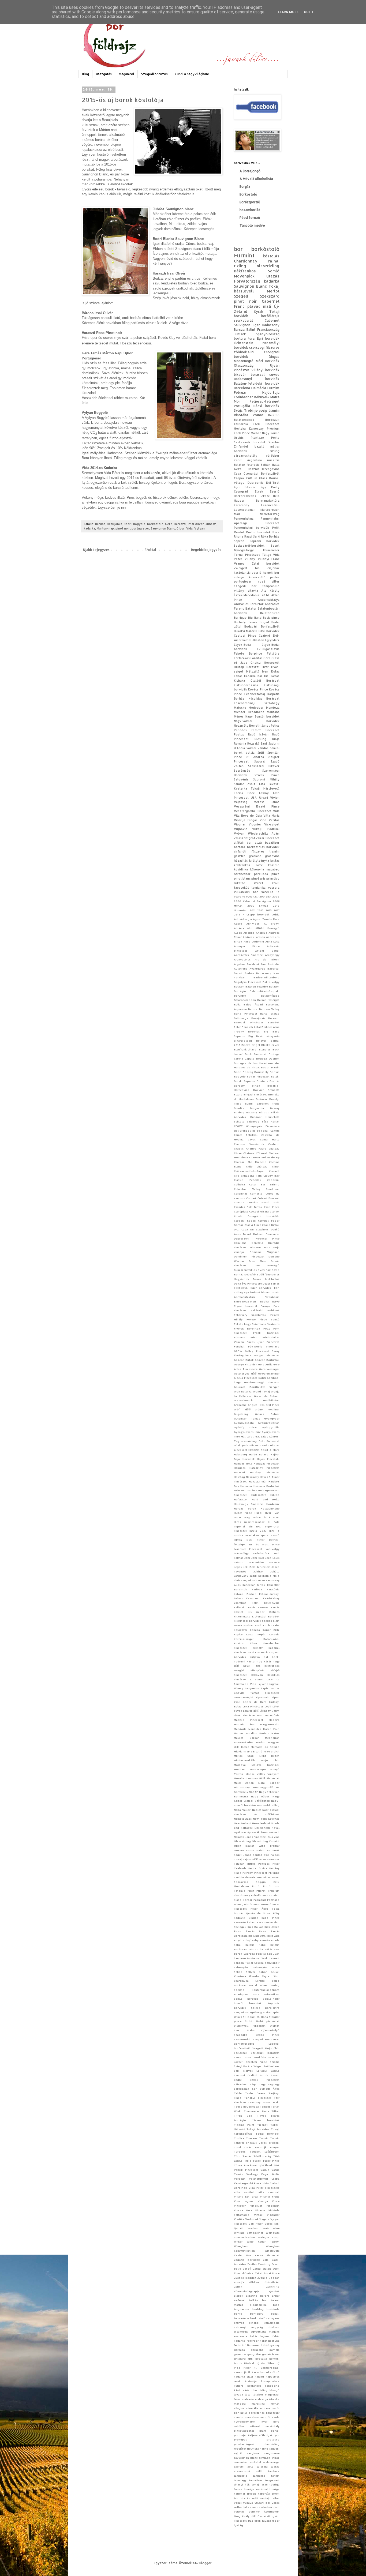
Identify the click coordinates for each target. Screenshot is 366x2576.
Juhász (211, 524)
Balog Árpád (253, 1004)
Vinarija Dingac (246, 820)
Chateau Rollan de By (264, 1157)
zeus (253, 2507)
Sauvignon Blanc (163, 528)
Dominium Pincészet (249, 1256)
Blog (85, 74)
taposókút (241, 888)
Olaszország (244, 365)
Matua (275, 1733)
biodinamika (258, 2305)
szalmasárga (271, 2462)
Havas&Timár (258, 1481)
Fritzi (254, 1337)
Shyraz (266, 1976)
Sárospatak (242, 2089)
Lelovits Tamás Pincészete (257, 1693)
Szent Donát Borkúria (250, 2057)
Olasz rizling (242, 1841)
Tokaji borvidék (258, 2129)
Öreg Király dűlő (245, 2516)
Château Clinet (268, 1166)
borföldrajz (270, 316)
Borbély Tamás (246, 622)
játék (247, 2372)
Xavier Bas (242, 2255)
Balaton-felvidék (246, 465)
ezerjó (257, 573)
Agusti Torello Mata (266, 919)
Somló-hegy (271, 1999)
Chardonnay (246, 261)
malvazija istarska (267, 2399)
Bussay (275, 1108)
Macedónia (272, 1715)
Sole (256, 1994)
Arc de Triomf (267, 959)
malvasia (248, 2399)
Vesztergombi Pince (248, 2183)
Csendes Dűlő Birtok (248, 1207)
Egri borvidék (268, 338)
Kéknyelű (262, 397)
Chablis (239, 1148)
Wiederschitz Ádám (264, 833)
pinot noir (123, 528)
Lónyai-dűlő (251, 1711)
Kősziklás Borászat (264, 699)
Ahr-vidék (253, 923)
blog (276, 2305)
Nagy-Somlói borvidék (257, 721)
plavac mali (259, 306)
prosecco (273, 2439)
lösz (248, 2394)
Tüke (248, 2161)
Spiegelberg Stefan (258, 2012)
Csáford (264, 636)
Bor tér (274, 1081)
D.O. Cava (241, 1229)
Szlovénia (241, 779)
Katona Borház (245, 1594)
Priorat (261, 1891)
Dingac (274, 357)
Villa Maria (271, 816)
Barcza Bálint (245, 330)
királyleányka (259, 861)
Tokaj (274, 286)
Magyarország (270, 1724)
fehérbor (253, 2341)
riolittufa (253, 2449)
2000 (276, 896)
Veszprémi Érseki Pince (257, 806)
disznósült (241, 2331)
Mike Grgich (272, 1751)
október (239, 2426)
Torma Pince (244, 793)
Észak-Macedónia (247, 595)
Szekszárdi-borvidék (249, 546)
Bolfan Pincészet (258, 1076)
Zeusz (257, 2269)
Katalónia (273, 1589)
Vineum (260, 2210)
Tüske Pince (271, 2161)
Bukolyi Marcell (245, 631)
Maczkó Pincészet (249, 1720)
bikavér (240, 375)
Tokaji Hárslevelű (265, 788)
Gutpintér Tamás (247, 1418)
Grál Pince (272, 1405)
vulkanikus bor (246, 892)
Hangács (240, 1468)
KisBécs (274, 1612)
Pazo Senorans (269, 1859)
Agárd (238, 923)
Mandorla (240, 1729)
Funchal (239, 1346)
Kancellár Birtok (254, 1585)
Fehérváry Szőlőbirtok (250, 1315)
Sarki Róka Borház (266, 536)
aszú (258, 843)
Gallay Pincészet (257, 1351)
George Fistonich (246, 1364)
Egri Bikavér (245, 487)
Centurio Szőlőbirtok (249, 1144)
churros (239, 2323)
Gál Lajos (247, 1436)
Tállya (267, 555)
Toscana (252, 2138)
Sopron (239, 541)
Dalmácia (259, 388)
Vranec (239, 564)
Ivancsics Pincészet (248, 1549)
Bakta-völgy (271, 982)
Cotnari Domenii (268, 1198)
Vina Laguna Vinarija (251, 2201)
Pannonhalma (244, 519)
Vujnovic (240, 829)
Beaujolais (115, 524)
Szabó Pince (268, 2035)
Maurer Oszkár (246, 1738)
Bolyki (275, 1076)
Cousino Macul (259, 1202)
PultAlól (256, 1895)
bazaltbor (272, 843)
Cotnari (251, 1198)
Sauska (259, 1963)
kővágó (274, 2390)
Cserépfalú (241, 1211)
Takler (238, 2093)
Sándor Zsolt (244, 784)
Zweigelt (241, 568)
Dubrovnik (255, 483)
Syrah (259, 312)
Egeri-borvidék (261, 1288)
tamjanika (240, 2476)
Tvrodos (240, 2151)
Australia (274, 964)
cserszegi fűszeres (264, 348)
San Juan (273, 1954)
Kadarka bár (253, 676)
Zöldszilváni (271, 2282)
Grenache (240, 1405)
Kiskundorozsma (246, 685)
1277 (256, 896)
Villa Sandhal (244, 2192)
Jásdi (253, 1576)
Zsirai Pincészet (268, 838)
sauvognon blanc (246, 2458)
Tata (262, 784)
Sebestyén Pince (266, 1967)
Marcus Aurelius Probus (251, 1733)
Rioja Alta (273, 1936)
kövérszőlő (257, 577)
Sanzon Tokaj (243, 1963)
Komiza (255, 1630)
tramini (274, 410)
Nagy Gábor (260, 1796)
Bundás (239, 1108)
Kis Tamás (272, 676)
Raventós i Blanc (245, 1922)
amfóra (264, 2296)
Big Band (255, 618)
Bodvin (275, 1072)
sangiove (253, 2453)
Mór (237, 401)
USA (254, 798)
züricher (254, 2511)
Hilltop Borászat (247, 667)
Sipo (276, 1976)
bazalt (259, 446)
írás (251, 2521)
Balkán (266, 465)
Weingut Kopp (269, 2237)
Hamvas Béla (243, 1463)
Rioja (276, 739)
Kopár (262, 1634)
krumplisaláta (270, 2381)
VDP (277, 2165)
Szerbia (274, 442)
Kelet (255, 1603)
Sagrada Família (255, 1954)
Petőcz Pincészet (265, 730)
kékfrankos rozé (248, 865)
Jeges (238, 1567)
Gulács (259, 1414)
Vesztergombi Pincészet (253, 811)
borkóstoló (265, 249)
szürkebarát (243, 320)
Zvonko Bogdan (245, 2278)
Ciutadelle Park (251, 1176)
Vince (276, 2201)
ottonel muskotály (265, 2426)
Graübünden (271, 1400)
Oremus (239, 1850)
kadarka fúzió (270, 2372)
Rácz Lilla (256, 1949)
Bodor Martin (270, 1067)
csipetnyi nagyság (248, 2327)
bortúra (240, 338)
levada (238, 2394)
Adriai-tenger (243, 919)
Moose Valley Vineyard (263, 1774)
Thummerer (271, 550)
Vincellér (240, 2206)
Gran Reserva (243, 1391)
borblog (258, 2309)
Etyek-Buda (242, 645)
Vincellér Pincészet (265, 2206)
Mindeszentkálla (245, 1760)
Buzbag (239, 1112)
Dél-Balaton (255, 640)
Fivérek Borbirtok (247, 1328)
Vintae (258, 2215)
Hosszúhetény (270, 1508)
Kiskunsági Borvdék (266, 1616)
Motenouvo (250, 1778)
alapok (239, 2296)
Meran (245, 1747)
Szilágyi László (268, 2071)
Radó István (258, 734)
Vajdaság (241, 802)
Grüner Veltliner (267, 1409)
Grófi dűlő (242, 1409)
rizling (275, 451)
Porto (275, 438)
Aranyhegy (272, 955)
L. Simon (257, 1679)
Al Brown (272, 923)
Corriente (256, 1193)
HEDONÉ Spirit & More (264, 1450)
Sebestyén (241, 1967)
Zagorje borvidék (247, 2260)
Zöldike (254, 2282)
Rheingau (240, 1927)
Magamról (126, 74)
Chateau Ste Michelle (250, 1162)
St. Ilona (262, 2017)
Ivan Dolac (271, 671)
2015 (269, 910)
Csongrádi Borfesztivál (262, 474)
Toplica (239, 2138)
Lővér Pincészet (245, 1715)
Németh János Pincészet (250, 1837)
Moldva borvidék (266, 1765)
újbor (181, 528)
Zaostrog (264, 2264)
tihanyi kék (242, 2484)
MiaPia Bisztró (253, 1751)
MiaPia (238, 1751)
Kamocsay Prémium (264, 429)
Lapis (265, 1688)
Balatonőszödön (245, 1000)
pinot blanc (242, 878)
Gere (169, 524)
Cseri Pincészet (266, 424)
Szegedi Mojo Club (266, 2048)
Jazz (247, 1558)
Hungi (258, 1513)
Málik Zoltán (244, 1783)
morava (265, 2408)
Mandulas (255, 1729)
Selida (238, 1972)
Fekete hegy (242, 1324)
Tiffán (275, 2111)
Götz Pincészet (269, 1441)
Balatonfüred (270, 613)
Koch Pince (242, 433)
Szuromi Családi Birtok (251, 2075)
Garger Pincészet (267, 1355)
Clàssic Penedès (247, 1180)
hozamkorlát (250, 210)
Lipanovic (263, 1697)
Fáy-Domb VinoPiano (264, 1346)
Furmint (244, 255)
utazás (273, 276)
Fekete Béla (270, 496)
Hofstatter (241, 1499)
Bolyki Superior (245, 1081)
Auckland (253, 964)
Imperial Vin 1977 (248, 1526)
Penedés (264, 1864)
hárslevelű (244, 291)
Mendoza (273, 708)
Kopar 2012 (271, 1630)
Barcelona (242, 388)
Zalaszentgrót (244, 838)
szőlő (276, 883)
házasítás (241, 861)
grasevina (272, 856)
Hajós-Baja (271, 393)
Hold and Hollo (266, 1499)
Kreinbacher (243, 397)
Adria (276, 914)
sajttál (238, 2453)
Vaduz (265, 2170)
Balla (237, 1004)
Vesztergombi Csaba (264, 2179)
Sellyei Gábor (256, 1972)
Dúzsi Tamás (271, 1283)
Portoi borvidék (258, 532)
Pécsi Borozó (250, 218)
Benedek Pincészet (249, 1022)
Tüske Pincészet (245, 2165)
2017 (277, 910)
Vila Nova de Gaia (248, 816)
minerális (252, 2408)
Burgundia (257, 1108)
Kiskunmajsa (242, 1616)
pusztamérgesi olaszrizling (257, 2444)
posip (263, 410)
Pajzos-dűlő (251, 1859)
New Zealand (243, 1823)
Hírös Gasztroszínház (249, 1522)
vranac (258, 415)
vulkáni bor (262, 2503)
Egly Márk (272, 640)
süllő (259, 2471)
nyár (264, 2421)
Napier (257, 1810)
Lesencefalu (270, 505)
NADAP (253, 1792)
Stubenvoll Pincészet (250, 2026)
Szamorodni (242, 2039)
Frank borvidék (266, 1333)
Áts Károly (270, 591)
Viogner (240, 824)
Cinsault (274, 1171)
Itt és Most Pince (264, 1544)
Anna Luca (272, 941)
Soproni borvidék (265, 541)
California (241, 424)
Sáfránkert (241, 2084)
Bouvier (258, 1090)
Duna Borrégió (267, 1265)
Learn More (288, 12)
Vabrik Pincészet (246, 2170)
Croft (276, 1202)
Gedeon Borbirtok (267, 1360)
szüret (258, 883)
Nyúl (237, 1832)
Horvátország (247, 281)
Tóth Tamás (243, 2156)
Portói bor (271, 1886)
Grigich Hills (256, 1405)
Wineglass (241, 2246)
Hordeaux (273, 1504)
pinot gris (258, 878)
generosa (240, 2354)
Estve (276, 1301)
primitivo (273, 878)
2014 (265, 595)
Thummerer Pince (256, 2111)
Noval (276, 1828)
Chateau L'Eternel (255, 1153)
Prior (251, 1891)
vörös (276, 2503)
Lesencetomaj (244, 510)
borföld (240, 847)
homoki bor (271, 573)
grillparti (240, 2359)
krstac (275, 861)
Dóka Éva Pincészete (248, 1283)
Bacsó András (244, 973)
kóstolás (271, 256)
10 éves (247, 896)
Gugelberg (241, 1414)
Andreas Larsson (254, 937)
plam (263, 2431)
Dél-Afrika (251, 1274)
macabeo (273, 869)
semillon (264, 2458)
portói (275, 2431)
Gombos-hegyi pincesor (262, 1382)
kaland (259, 2376)
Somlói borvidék (248, 2003)
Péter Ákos (259, 1909)
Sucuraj (260, 761)
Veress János (267, 802)
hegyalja (261, 2359)
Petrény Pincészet (255, 1873)
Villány (250, 559)
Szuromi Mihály (266, 779)
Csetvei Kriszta (259, 1211)
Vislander (273, 2215)
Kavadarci (253, 1598)
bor (238, 249)
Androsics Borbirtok (249, 604)
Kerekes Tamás (269, 1607)
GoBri (262, 1378)
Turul (237, 2147)
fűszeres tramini (266, 851)
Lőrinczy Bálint (270, 1711)
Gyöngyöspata (244, 1423)
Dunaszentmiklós (245, 1270)
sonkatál (255, 2462)
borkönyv (257, 2314)
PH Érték (273, 1850)
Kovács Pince (258, 689)
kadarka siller (244, 2376)
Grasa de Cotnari (267, 1396)
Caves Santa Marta (264, 1139)
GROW (238, 1351)
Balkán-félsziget (268, 1000)
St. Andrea (255, 757)
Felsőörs (273, 654)
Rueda (275, 1940)
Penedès (240, 730)
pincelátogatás (244, 2431)
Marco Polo (271, 1729)
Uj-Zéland (265, 2165)
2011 (253, 910)
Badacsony (271, 325)
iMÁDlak (249, 2363)
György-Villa (271, 1427)
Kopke (238, 1634)
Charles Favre (256, 1148)
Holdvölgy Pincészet (249, 1504)
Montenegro (258, 1769)
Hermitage (263, 1490)
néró (276, 2421)
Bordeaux (272, 420)
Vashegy (252, 2174)
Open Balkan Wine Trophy (257, 1846)
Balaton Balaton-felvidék (251, 986)
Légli (268, 1706)
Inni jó (274, 1531)
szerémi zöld (244, 2466)
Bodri (128, 524)
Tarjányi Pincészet (257, 2098)
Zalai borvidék (266, 564)
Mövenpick (244, 276)
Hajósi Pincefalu (268, 1459)
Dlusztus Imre (260, 1247)
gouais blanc (271, 2354)
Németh (274, 1832)
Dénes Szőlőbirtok (266, 1279)
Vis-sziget (272, 824)
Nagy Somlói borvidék (262, 716)
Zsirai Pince (272, 2273)
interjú (239, 577)
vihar (276, 2498)
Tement (265, 2106)
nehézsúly (273, 2413)
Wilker (238, 2241)
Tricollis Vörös (256, 2143)
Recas (261, 1922)
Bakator (251, 609)
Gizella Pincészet (245, 1378)
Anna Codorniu (254, 941)
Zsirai (259, 2273)
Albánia (239, 928)
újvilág (238, 2525)
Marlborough (270, 510)
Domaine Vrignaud (265, 1252)
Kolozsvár (241, 1630)
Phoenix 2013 (253, 1877)
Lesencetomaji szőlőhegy (257, 703)
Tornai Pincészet (247, 555)
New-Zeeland (261, 1823)
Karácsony (242, 505)
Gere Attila (265, 1364)
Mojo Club (270, 1760)
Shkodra (254, 1976)
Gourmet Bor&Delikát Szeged (257, 1387)
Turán (248, 2147)
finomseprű (255, 2345)
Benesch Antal (251, 1027)
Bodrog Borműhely (256, 1072)
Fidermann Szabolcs (266, 1324)
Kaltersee (259, 1580)
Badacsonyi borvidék (257, 379)
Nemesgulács (243, 1819)
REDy (276, 1913)
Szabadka (241, 2035)
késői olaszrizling (255, 2390)
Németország (270, 514)
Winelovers (272, 2251)
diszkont (274, 2327)
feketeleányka (270, 2341)
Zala (266, 2260)
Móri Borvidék (268, 361)
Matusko (240, 708)
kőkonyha (257, 869)
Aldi (250, 928)
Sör (254, 2089)
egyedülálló (259, 2331)
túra (251, 338)
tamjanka (259, 2476)
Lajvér (262, 1684)
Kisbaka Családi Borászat (257, 681)
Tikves (261, 2116)
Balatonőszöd (270, 996)
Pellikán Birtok (245, 1864)
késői (237, 2390)
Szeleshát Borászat (265, 2053)
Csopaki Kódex (245, 1221)
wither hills (241, 2507)
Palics (275, 726)
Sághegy (274, 2084)
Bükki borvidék (269, 631)
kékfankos (254, 2386)
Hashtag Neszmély (246, 1477)
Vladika (239, 2219)
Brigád (264, 622)
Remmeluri (272, 1922)
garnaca (239, 2350)
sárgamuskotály (246, 456)
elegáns (274, 2331)
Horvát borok (245, 1508)
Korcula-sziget (244, 1639)
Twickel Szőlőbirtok (265, 2151)
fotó (266, 2345)
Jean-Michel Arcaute (264, 1562)
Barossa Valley (269, 1009)
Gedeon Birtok (244, 1360)
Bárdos (100, 524)
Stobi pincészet (268, 2021)
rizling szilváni (270, 2449)
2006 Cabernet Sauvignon (252, 901)
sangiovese (272, 2453)
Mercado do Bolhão (265, 1747)
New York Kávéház (266, 1819)
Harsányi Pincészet (265, 1472)
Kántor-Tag (255, 1661)
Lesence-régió (244, 1697)
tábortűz (264, 2494)
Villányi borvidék (265, 370)
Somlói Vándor (257, 748)
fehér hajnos (260, 2336)
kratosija (251, 2381)
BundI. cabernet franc (262, 1103)
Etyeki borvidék (246, 1306)
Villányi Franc (269, 559)
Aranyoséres (242, 959)
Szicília (275, 2062)
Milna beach (269, 1756)
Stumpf (275, 2026)
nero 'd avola (270, 2417)
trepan (251, 2494)
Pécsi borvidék (266, 406)
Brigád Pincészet (255, 1094)
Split (261, 753)
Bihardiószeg (243, 1041)
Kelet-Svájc (272, 1603)
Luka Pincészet (253, 1706)
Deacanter (273, 1234)
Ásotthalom (272, 2511)
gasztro (240, 856)
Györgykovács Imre (247, 1432)
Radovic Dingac (246, 1918)
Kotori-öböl (271, 1639)
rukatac (239, 883)
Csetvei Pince (245, 636)
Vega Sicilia (270, 2174)
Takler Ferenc (255, 2093)
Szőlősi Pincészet (265, 2080)
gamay (275, 2345)
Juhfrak (258, 1571)
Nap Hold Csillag (268, 1805)
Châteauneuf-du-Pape (249, 1171)
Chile (249, 1166)
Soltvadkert (272, 1994)
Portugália (242, 406)
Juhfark (240, 334)
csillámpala (272, 2323)
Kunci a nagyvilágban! (192, 74)
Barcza (253, 1009)
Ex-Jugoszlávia (268, 649)
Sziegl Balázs (243, 2066)
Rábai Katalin (244, 1945)
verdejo (265, 2498)
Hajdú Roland (259, 1454)
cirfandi (254, 2323)
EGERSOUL (241, 1288)
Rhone (239, 536)
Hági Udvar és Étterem (262, 1517)
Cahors (275, 1131)
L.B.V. (270, 1679)
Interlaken (252, 1535)
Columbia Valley (247, 1189)
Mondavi (240, 1769)
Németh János (259, 726)
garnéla (274, 2350)
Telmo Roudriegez (246, 2106)
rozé (262, 581)
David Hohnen (253, 1234)
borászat (258, 375)
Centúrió (274, 1144)
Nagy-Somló (271, 433)
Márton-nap (105, 528)
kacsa (256, 2372)
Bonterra (263, 1081)
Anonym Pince (247, 946)
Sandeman (253, 1958)
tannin (275, 2476)
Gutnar (275, 1414)
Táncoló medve (252, 225)
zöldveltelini (244, 352)
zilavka (253, 591)
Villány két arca (246, 2196)
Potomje (240, 1891)
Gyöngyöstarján (269, 1423)
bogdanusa (242, 2309)
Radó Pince (270, 1918)
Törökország (262, 2156)
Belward (274, 1018)
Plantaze (257, 438)
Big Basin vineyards (264, 1036)
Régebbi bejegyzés (206, 550)
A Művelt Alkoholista (256, 179)
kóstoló (274, 865)
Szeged (241, 296)
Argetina (240, 964)
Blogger (206, 2563)
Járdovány (241, 1576)
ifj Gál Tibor (266, 2363)
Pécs (276, 532)
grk (250, 2359)
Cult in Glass (257, 478)
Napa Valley (242, 1810)
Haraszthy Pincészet (265, 1468)
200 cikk (265, 896)
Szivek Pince (267, 775)
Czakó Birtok (271, 1225)
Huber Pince (243, 1513)
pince (275, 874)
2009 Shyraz (258, 906)
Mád (237, 514)
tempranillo (271, 586)
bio (257, 568)
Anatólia (262, 933)
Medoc (261, 1742)
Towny (264, 793)
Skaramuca (241, 1981)
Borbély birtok (247, 1086)
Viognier (255, 824)
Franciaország (268, 330)
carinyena (273, 2318)
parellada (261, 874)
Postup (239, 734)
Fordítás (257, 658)
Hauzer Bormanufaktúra (257, 501)
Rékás (269, 1949)
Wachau (253, 2228)
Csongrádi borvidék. (264, 1216)
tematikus (256, 2480)
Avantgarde (257, 968)
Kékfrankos (245, 271)
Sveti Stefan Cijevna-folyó (257, 2030)
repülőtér (240, 2449)
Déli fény (265, 1274)
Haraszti (180, 524)
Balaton (274, 415)
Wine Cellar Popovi (263, 2241)
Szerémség (242, 771)
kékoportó (272, 2386)
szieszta (262, 2466)
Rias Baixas (255, 1927)
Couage (239, 1202)
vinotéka (241, 415)
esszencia (240, 2336)
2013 (260, 910)
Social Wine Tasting (264, 1985)
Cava (237, 474)
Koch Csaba (271, 1625)
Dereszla (257, 1243)
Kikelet (238, 1612)
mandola (240, 2404)
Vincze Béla (243, 2210)
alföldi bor (243, 843)
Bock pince (271, 618)
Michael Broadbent (249, 712)
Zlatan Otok (271, 2269)
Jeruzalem (264, 1567)
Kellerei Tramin (245, 1607)
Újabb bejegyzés (96, 550)
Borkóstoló (248, 194)
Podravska (241, 1882)
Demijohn (240, 1243)
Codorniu (273, 1180)
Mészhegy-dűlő (263, 1787)
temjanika (258, 888)
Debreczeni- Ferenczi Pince (257, 1238)
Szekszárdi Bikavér (264, 766)
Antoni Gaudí (267, 951)
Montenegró (244, 361)
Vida (189, 528)
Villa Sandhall (269, 2192)
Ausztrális (240, 968)
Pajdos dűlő (261, 1855)
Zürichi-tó (273, 2286)
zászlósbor (265, 2507)
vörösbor (273, 456)
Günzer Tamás (259, 1445)
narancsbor (242, 874)
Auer (264, 964)
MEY (260, 1715)
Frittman (240, 1337)
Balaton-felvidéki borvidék (257, 383)
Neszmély (241, 726)
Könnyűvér (257, 1670)
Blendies (265, 1049)
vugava (248, 2503)
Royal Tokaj (242, 1940)
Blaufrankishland (245, 1049)
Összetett (264, 2516)
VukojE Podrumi (266, 829)
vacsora (274, 888)
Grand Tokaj (261, 1391)
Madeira (274, 1720)
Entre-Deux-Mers (245, 1301)
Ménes (239, 716)
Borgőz (245, 187)
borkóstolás (256, 847)
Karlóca (257, 1589)
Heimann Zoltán (244, 1490)
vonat (238, 2503)
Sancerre (240, 1958)
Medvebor (256, 708)
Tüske (257, 2161)
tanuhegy (240, 2480)
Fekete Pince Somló (263, 1319)
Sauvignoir (272, 1963)
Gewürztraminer (269, 1373)
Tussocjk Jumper (267, 2147)
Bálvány (252, 1112)
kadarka (89, 528)
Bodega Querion (268, 1058)
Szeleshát (240, 2053)
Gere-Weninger (269, 1369)
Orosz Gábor (255, 1850)
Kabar (238, 676)
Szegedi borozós (154, 74)
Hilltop (275, 1495)
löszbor (258, 2394)
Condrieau (273, 1189)
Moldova (240, 1765)
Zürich (238, 2286)
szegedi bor (245, 586)
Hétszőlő (253, 671)
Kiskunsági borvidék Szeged (253, 1621)
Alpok (238, 933)
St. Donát (249, 2017)
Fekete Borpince (248, 654)
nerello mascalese (246, 2417)
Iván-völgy (272, 1549)
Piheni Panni (271, 1877)
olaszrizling (268, 266)
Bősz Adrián (271, 1121)
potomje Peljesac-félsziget (253, 2435)
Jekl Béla (249, 1567)
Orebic (239, 438)
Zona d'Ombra (244, 2273)
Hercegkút (272, 663)
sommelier (241, 2462)
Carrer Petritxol (246, 1135)
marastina (258, 2404)
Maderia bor (244, 1724)
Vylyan (199, 528)
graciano (255, 856)
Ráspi (248, 536)
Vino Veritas (270, 820)
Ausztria (273, 460)
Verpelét (240, 2179)
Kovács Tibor (246, 1643)
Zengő (247, 2269)
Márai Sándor (269, 1783)
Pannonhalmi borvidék (251, 528)
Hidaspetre (259, 1495)
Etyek (259, 491)
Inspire (238, 1535)
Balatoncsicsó (244, 420)
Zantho (252, 2264)
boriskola (273, 2309)
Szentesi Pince (256, 2062)
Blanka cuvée (270, 1045)
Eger (256, 325)
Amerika (249, 933)
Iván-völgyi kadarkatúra (251, 1553)
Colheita (239, 1184)
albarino (252, 2296)
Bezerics (254, 1031)
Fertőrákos (242, 658)
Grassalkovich (243, 1400)
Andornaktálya (269, 600)
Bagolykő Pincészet (247, 982)
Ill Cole (274, 1522)
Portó (256, 1886)
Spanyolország (268, 334)
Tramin (264, 2138)
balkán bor (258, 2300)
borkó (238, 2314)
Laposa (275, 1688)
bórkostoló (155, 524)
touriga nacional (256, 2489)
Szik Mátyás (243, 2071)
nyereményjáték (245, 2421)
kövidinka (241, 869)
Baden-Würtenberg (266, 977)
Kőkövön (257, 1675)
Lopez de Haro (255, 1702)
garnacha (257, 2350)
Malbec (256, 433)
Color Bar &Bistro (264, 1184)
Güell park (241, 1445)
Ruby (255, 1940)
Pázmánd (260, 1900)
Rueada (265, 1940)
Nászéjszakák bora (255, 1832)
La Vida (251, 1684)
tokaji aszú (260, 2484)
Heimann (246, 1486)
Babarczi (273, 968)
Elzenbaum (272, 1297)
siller (276, 581)
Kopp (250, 1634)
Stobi (249, 2021)
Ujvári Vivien (269, 798)
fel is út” (240, 2345)
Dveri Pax (264, 1270)
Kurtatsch (261, 1652)
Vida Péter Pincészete (264, 2188)
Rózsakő (253, 743)
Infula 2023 (258, 1531)
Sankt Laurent (270, 1958)
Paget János (242, 1855)
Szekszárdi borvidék (250, 442)
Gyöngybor (272, 1418)
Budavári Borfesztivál (262, 626)
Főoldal (150, 550)
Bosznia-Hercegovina (264, 469)
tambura (274, 2471)
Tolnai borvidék (268, 2134)
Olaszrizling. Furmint (266, 1841)
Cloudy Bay (271, 1176)
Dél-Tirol (273, 483)
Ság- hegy (258, 2084)
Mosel (238, 1778)
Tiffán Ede (243, 2116)
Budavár (262, 1099)
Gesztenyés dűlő (245, 1373)
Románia (240, 743)
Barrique (240, 618)
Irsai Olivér (196, 524)
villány (239, 591)
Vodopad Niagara (257, 2219)
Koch (258, 1625)
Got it (310, 12)
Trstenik (274, 2143)
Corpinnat (240, 1193)
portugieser (140, 528)
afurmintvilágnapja (247, 2291)
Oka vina (274, 1837)
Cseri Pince (272, 1207)
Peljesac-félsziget (265, 401)
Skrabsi (260, 1981)
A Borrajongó (250, 171)
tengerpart (272, 2480)
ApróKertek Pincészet (249, 955)
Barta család (270, 1013)
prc (277, 2435)
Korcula (274, 1634)
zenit (238, 460)
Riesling (260, 739)
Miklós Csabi (244, 1756)
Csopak (239, 478)
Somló (274, 271)
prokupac (240, 2439)
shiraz (275, 2458)
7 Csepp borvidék (256, 914)
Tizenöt (262, 2125)
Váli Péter (256, 2224)
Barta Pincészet (246, 1013)
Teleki (275, 2102)
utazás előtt (249, 2498)
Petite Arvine (258, 1868)
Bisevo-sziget (251, 1045)
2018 (237, 914)
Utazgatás (104, 74)
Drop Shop (258, 1261)
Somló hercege (246, 1999)
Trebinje (251, 410)
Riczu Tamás (244, 1931)
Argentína (254, 460)
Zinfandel (241, 446)
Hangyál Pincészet (267, 1463)
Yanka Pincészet (267, 2255)
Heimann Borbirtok (266, 1486)
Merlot (273, 291)
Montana (273, 712)
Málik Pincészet (269, 1778)
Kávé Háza (252, 1666)
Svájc (238, 410)
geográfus (254, 2354)
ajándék (274, 2291)
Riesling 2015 (257, 1936)
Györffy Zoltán (246, 1427)
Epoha (264, 1301)
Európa (266, 1306)
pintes (275, 577)
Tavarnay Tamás (259, 2102)
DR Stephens (259, 1229)
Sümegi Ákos (270, 2089)
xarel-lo (267, 892)
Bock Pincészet (256, 1054)
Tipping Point (244, 2125)
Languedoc (252, 1688)
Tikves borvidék (266, 2120)
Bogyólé (139, 524)
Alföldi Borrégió (267, 928)
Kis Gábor (256, 1612)
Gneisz (256, 663)
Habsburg (240, 1454)
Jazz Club (258, 1558)
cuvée (274, 375)
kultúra (239, 2386)
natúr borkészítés (253, 2413)
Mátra (275, 397)
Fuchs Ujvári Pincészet (263, 1342)
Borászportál (250, 202)
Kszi (251, 1652)
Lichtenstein (244, 343)
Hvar (265, 667)
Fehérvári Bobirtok (265, 1310)
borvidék (273, 847)
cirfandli (240, 851)
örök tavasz (263, 2521)
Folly (267, 1328)
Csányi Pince (253, 1225)
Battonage (241, 1018)
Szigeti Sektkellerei (266, 2066)
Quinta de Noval (258, 1913)
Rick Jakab (272, 1927)
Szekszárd (270, 296)
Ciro (237, 1176)
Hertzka (240, 429)
